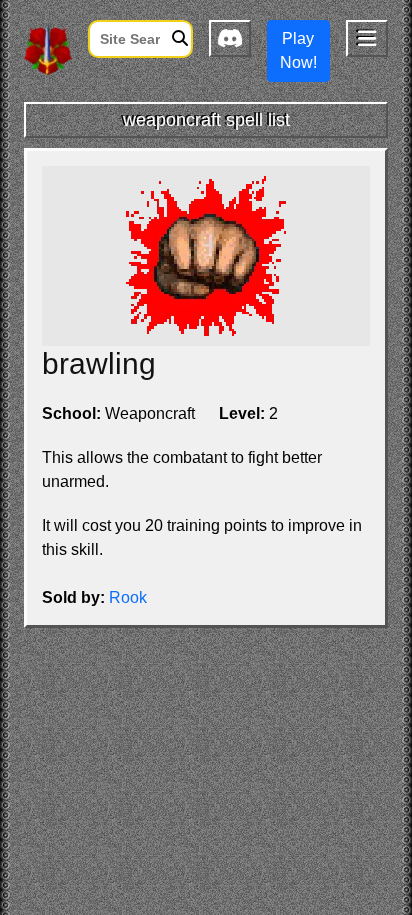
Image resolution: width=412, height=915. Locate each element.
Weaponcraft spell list (206, 120)
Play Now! (298, 50)
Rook (128, 597)
